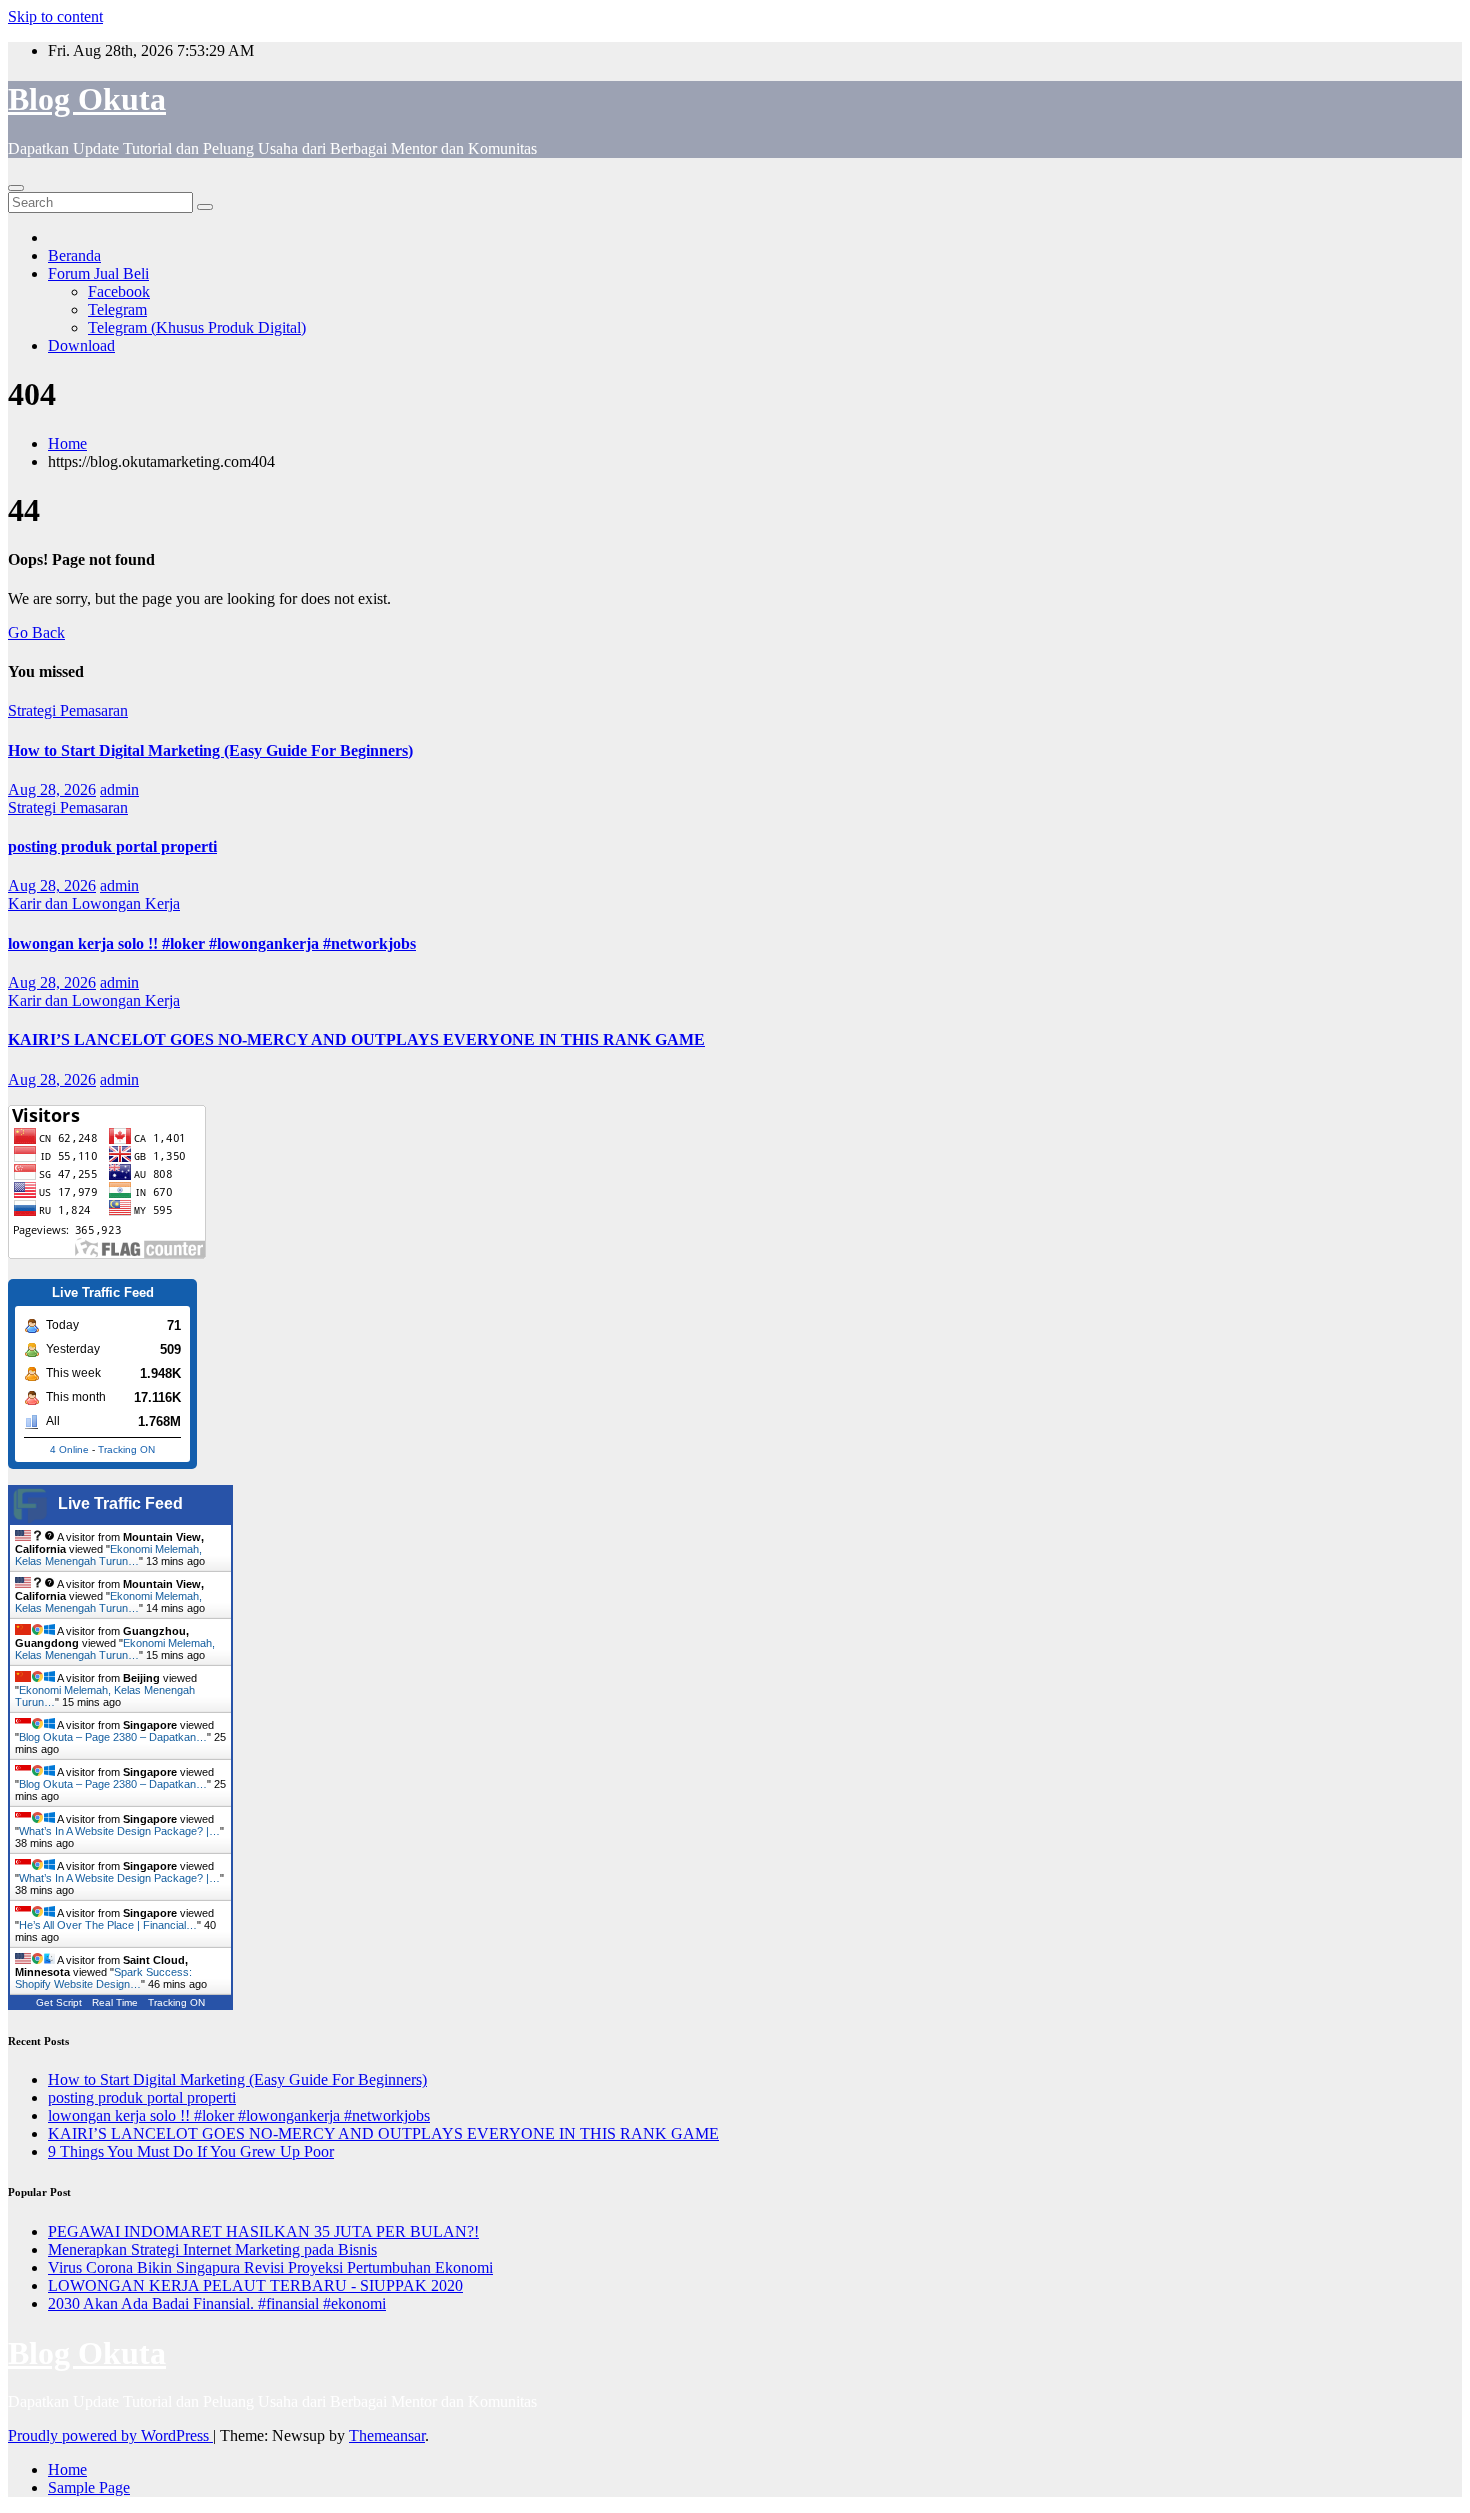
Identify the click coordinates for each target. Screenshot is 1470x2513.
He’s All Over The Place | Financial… (108, 1925)
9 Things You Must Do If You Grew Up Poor (191, 2151)
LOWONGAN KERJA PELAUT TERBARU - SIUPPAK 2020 (255, 2285)
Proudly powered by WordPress (110, 2435)
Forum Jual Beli (98, 273)
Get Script (59, 2002)
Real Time (115, 2002)
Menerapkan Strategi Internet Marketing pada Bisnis (212, 2249)
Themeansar (387, 2435)
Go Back (36, 632)
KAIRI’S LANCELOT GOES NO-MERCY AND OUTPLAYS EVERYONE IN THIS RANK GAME (356, 1039)
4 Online (69, 1449)
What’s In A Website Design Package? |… (119, 1831)
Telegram (117, 309)
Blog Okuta (87, 99)
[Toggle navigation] (16, 188)
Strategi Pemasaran (68, 710)
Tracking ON (126, 1449)
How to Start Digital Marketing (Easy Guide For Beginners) (210, 750)
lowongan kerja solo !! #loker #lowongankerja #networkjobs (212, 943)
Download (81, 345)
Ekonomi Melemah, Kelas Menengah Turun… (108, 1555)
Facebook (119, 291)
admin (119, 789)
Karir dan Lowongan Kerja (94, 903)
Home (67, 443)
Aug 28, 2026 (52, 789)
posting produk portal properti (112, 846)
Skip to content (55, 16)
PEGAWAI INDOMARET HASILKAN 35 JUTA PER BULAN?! (263, 2231)
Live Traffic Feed (120, 1503)
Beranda (74, 255)
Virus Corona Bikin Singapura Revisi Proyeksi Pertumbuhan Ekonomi (270, 2267)
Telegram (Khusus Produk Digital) (197, 327)
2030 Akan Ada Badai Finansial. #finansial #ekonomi (217, 2303)
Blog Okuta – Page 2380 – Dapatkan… (113, 1737)
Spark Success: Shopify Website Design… (103, 1978)
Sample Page (89, 2487)
